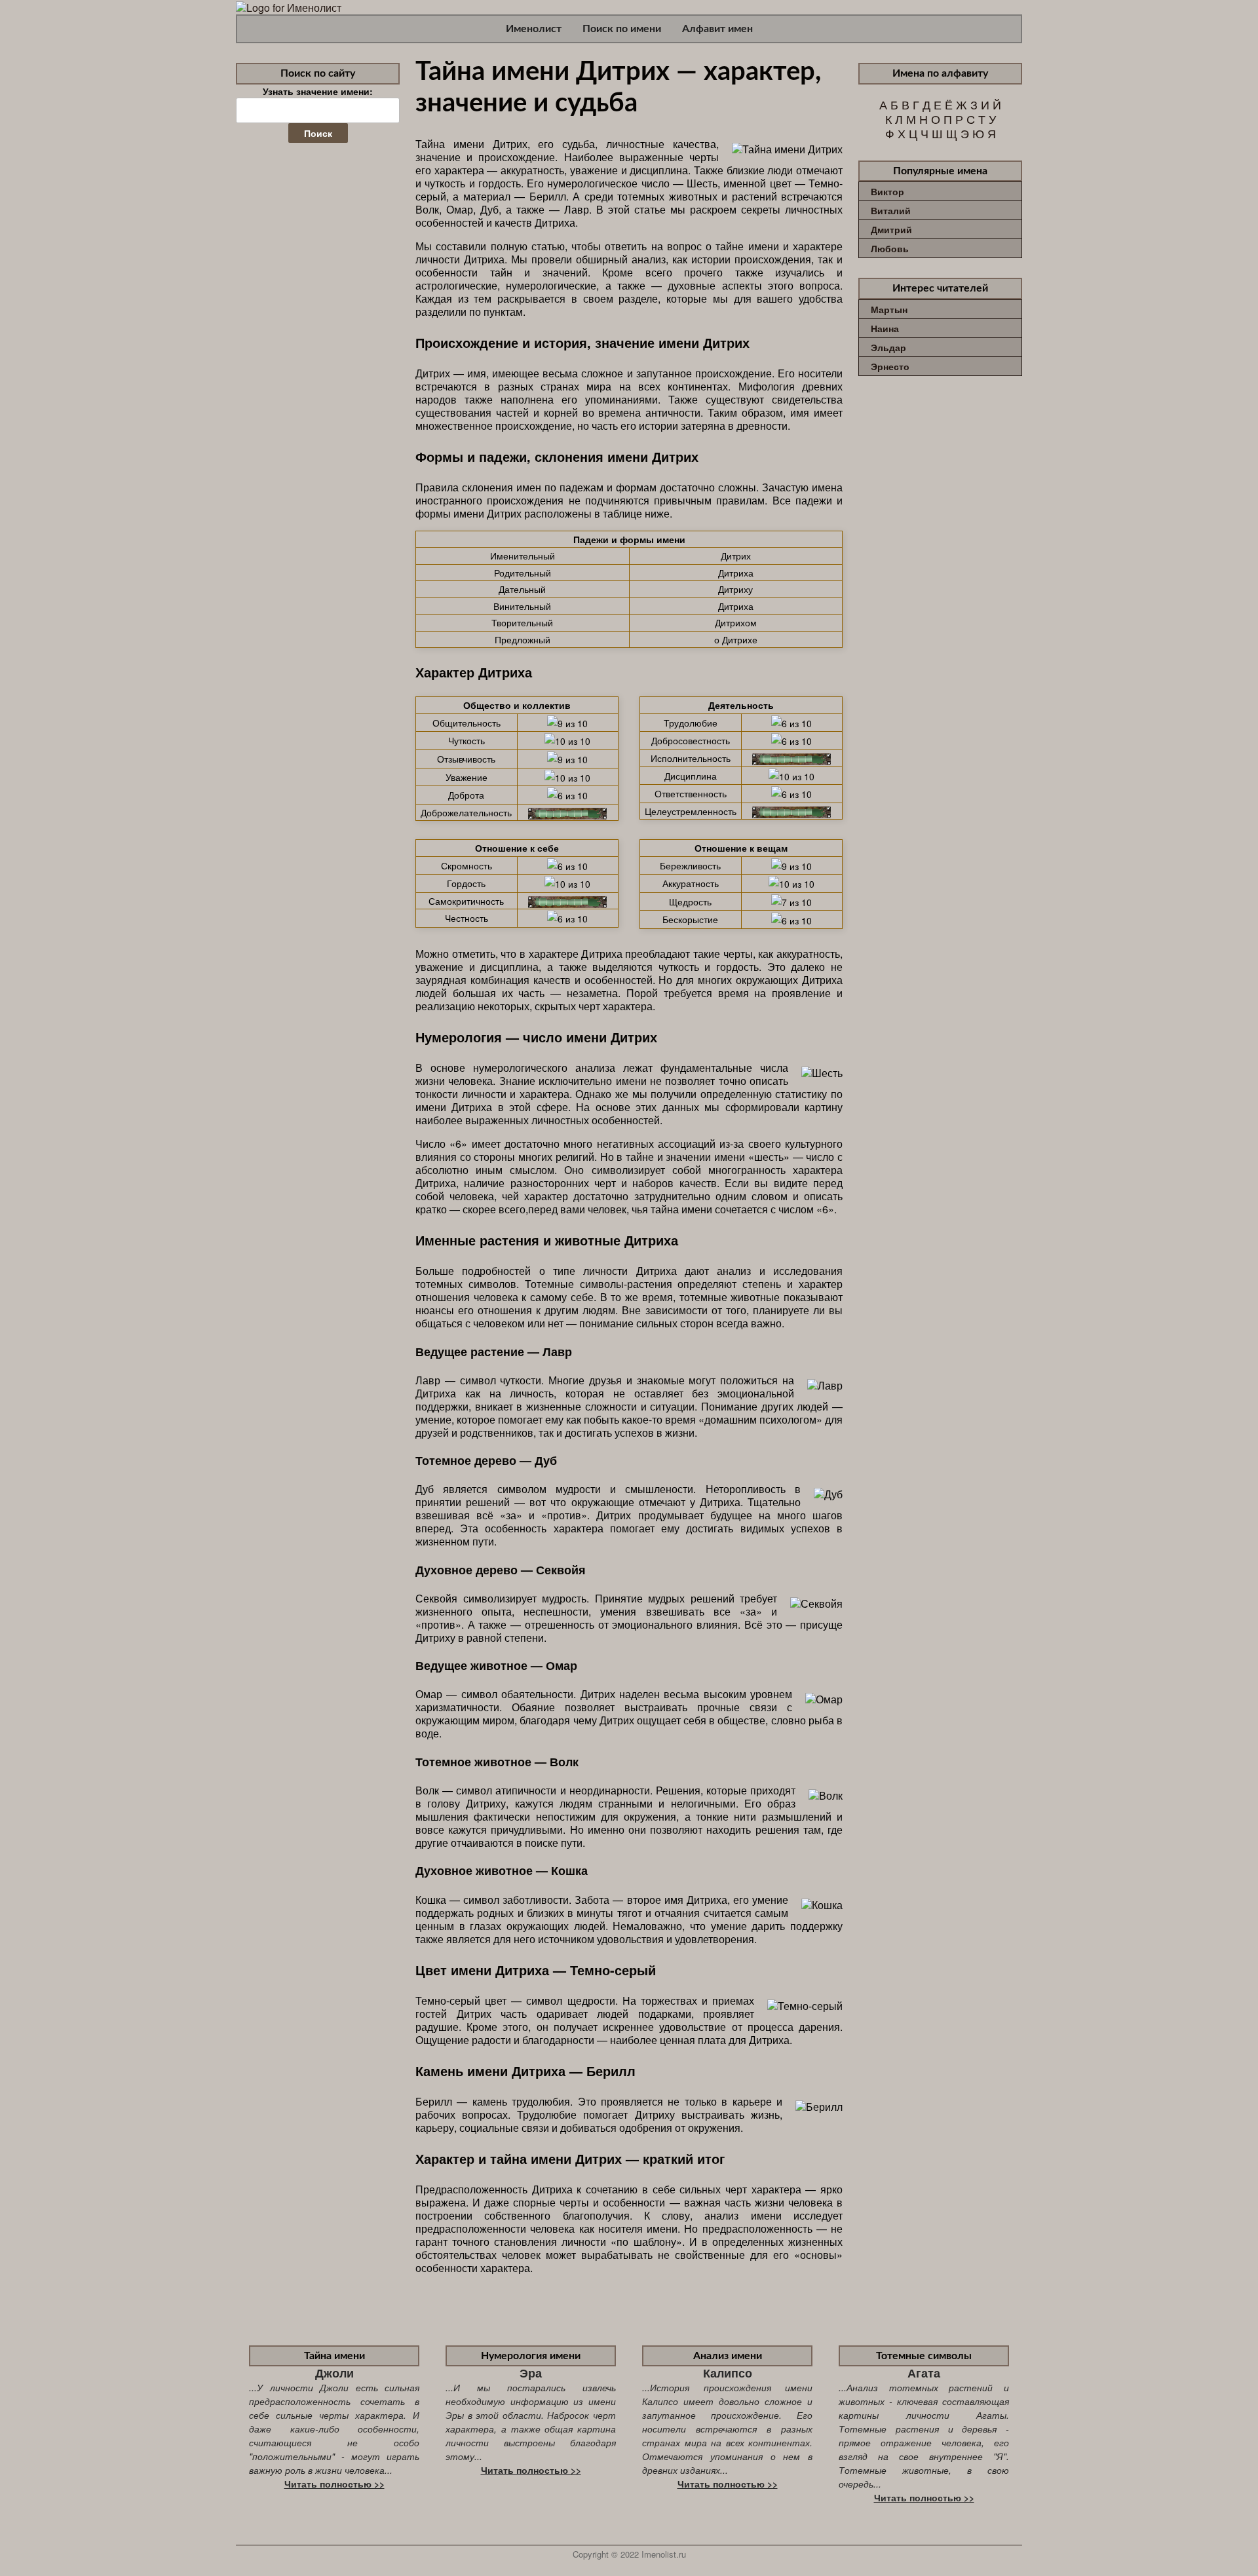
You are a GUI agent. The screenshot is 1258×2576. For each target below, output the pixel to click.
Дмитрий (891, 229)
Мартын (889, 309)
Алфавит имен (717, 29)
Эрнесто (890, 366)
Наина (885, 328)
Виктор (887, 191)
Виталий (891, 210)
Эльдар (888, 347)
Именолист (534, 29)
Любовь (890, 248)
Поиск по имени (622, 29)
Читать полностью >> (334, 2484)
